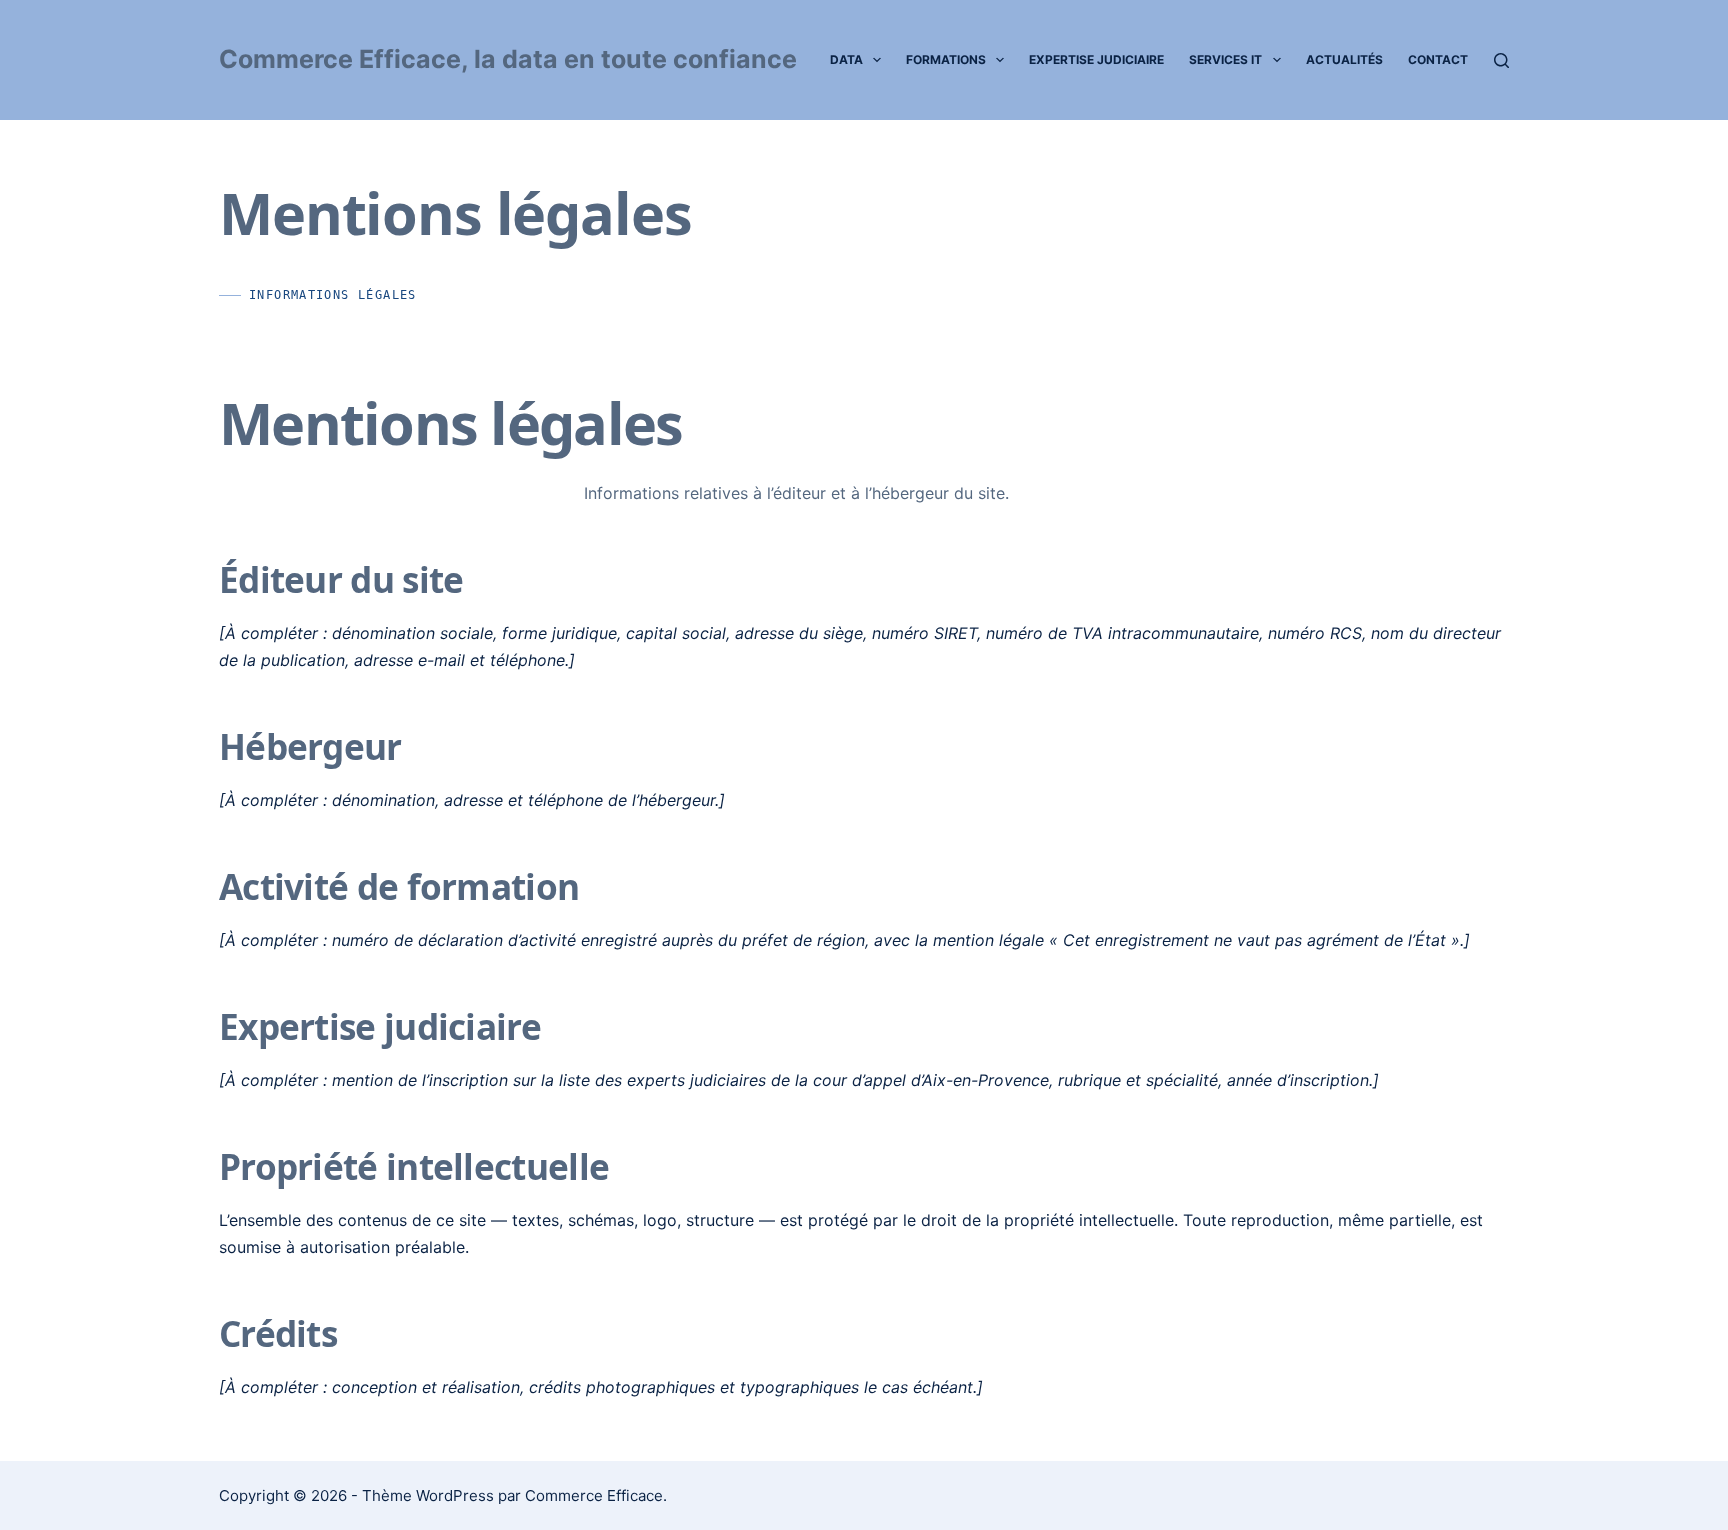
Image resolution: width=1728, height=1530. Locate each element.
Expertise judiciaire (1096, 59)
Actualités (1344, 59)
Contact (1438, 59)
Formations (946, 59)
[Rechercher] (1501, 60)
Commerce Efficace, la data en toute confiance (508, 59)
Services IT (1225, 59)
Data (846, 59)
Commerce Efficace (594, 1495)
